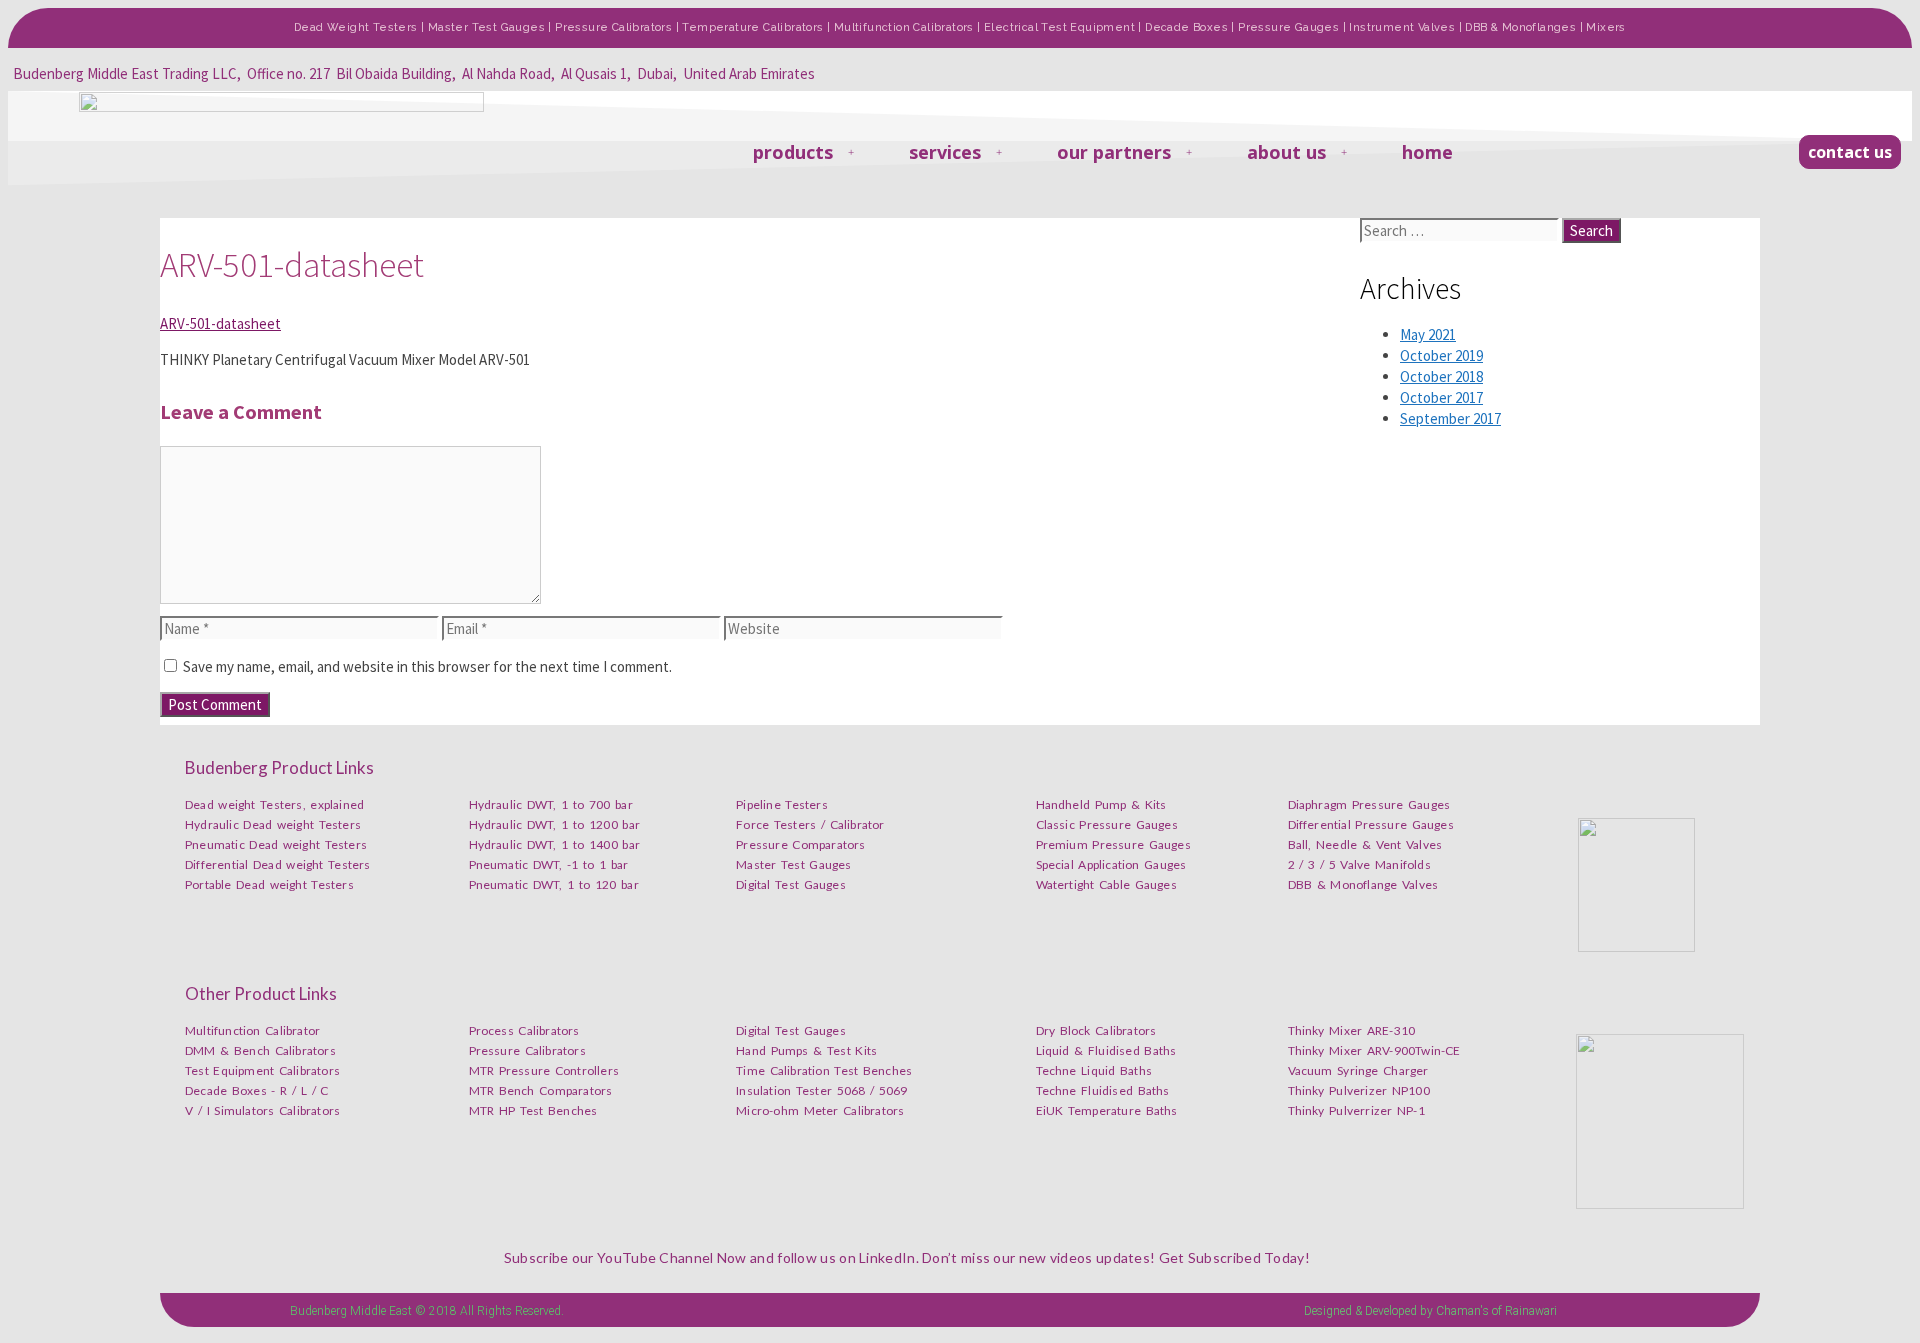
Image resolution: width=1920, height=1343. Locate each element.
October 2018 (1441, 376)
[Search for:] (1461, 230)
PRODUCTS (793, 152)
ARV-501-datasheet (220, 323)
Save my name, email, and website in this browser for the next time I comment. (427, 666)
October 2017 (1441, 397)
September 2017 (1450, 418)
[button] (1850, 152)
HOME (1427, 152)
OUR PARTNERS (1114, 152)
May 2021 (1428, 334)
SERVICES (945, 152)
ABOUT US (1286, 152)
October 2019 (1441, 355)
